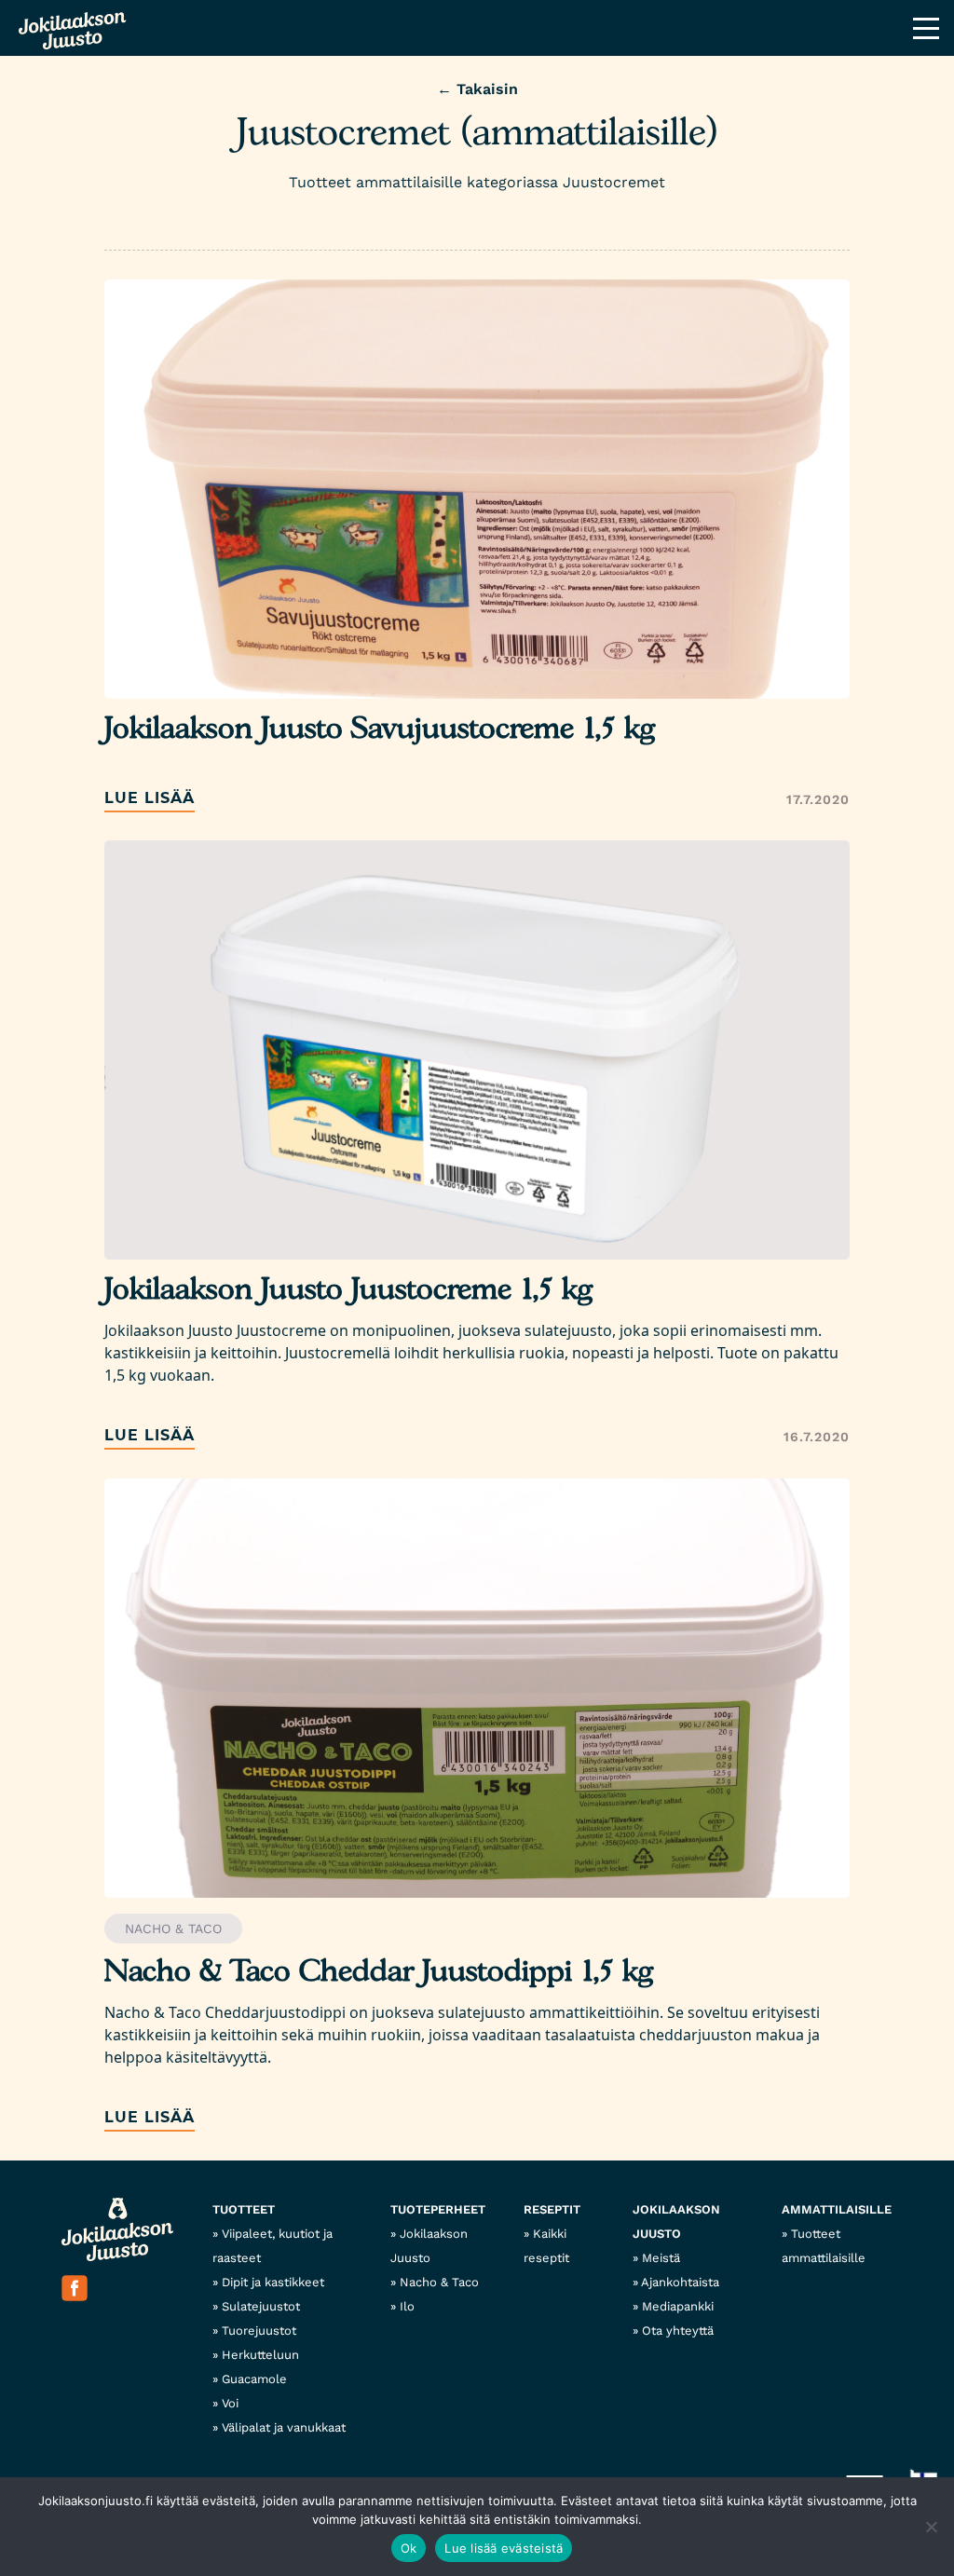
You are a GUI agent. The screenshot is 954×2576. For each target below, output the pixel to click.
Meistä (661, 2258)
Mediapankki (678, 2306)
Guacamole (254, 2379)
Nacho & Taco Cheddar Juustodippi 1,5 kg (379, 1972)
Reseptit (552, 2209)
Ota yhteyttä (678, 2331)
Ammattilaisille (837, 2209)
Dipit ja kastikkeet (273, 2282)
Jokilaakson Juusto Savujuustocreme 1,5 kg (380, 729)
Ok (409, 2548)
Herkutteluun (260, 2355)
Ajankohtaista (680, 2282)
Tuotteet (244, 2209)
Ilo (407, 2306)
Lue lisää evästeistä (504, 2548)
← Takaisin (477, 89)
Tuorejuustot (259, 2331)
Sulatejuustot (261, 2306)
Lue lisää (150, 798)
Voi (230, 2403)
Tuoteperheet (438, 2209)
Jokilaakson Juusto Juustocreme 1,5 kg (348, 1290)
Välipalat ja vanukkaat (284, 2427)
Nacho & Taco (173, 1929)
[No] (931, 2527)
